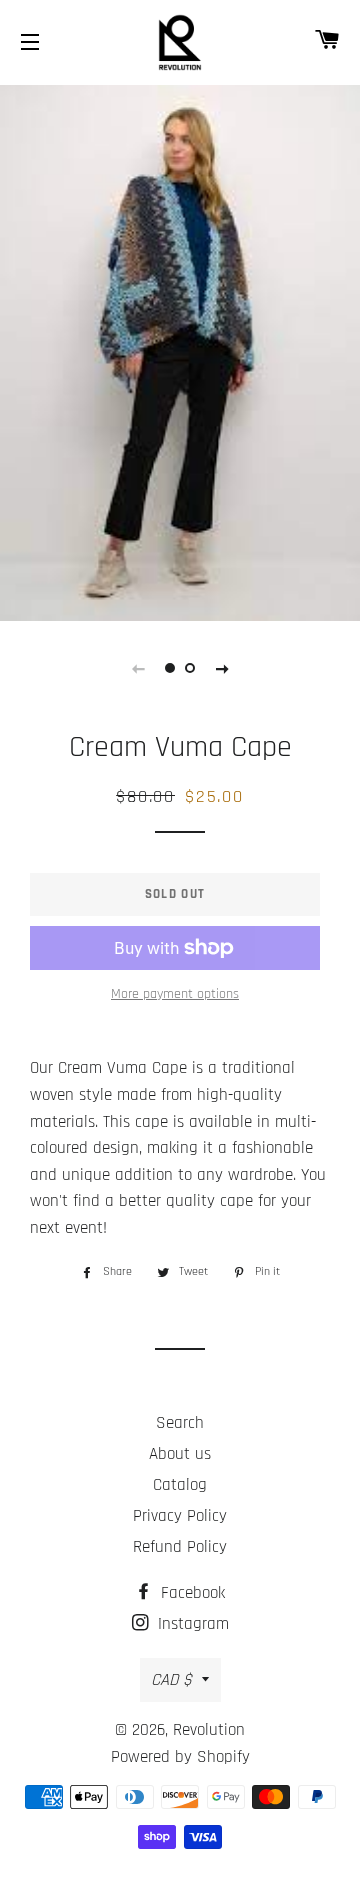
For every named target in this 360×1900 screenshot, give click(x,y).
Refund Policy (180, 1547)
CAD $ (171, 1680)
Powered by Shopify (180, 1757)
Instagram (191, 1624)
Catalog (180, 1485)
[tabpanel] (180, 350)
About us (180, 1454)
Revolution (209, 1730)
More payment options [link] (175, 994)
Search (180, 1423)
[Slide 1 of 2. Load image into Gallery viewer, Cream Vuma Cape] (170, 668)
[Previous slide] (138, 668)
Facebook (190, 1593)
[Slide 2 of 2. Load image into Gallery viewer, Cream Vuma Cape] (190, 668)
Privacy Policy (180, 1516)
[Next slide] (222, 668)
